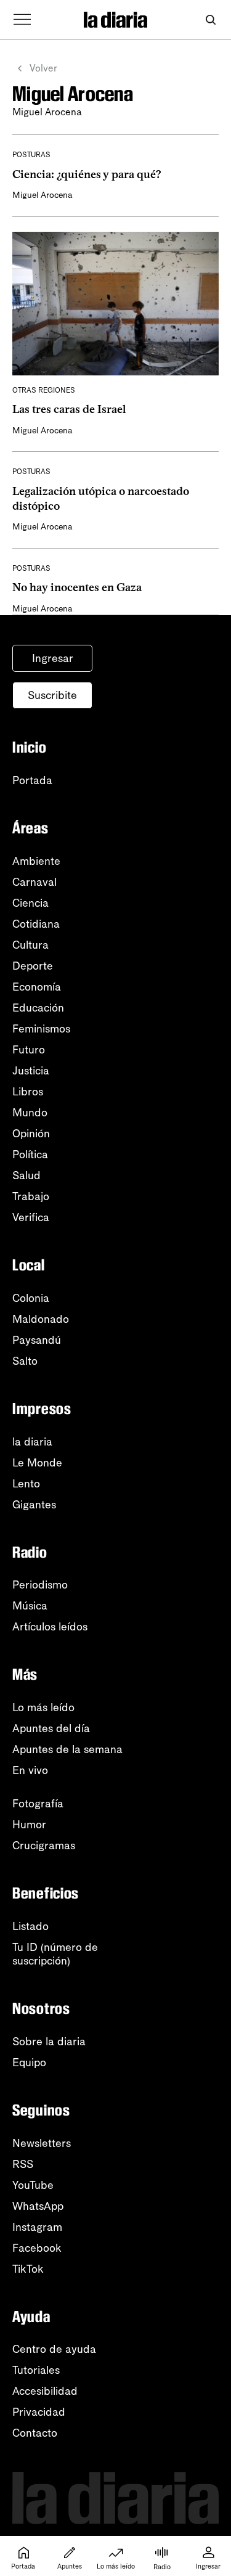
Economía (37, 987)
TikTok (28, 2269)
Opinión (31, 1134)
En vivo (30, 1770)
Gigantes (34, 1505)
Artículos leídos (50, 1627)
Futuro (29, 1050)
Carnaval (34, 882)
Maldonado (41, 1319)
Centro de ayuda (54, 2349)
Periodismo (40, 1585)
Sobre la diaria (49, 2042)
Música (30, 1606)
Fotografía (38, 1804)
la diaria (32, 1442)
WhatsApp (38, 2206)
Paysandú (37, 1340)
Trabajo (31, 1196)
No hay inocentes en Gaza (77, 587)
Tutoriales (36, 2370)
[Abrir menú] (22, 20)
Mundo (30, 1113)
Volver (43, 68)
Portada (32, 780)
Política (30, 1155)
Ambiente (36, 861)
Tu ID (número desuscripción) (55, 1954)
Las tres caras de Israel (69, 409)
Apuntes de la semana (67, 1749)
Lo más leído (43, 1707)
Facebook (37, 2248)
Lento (26, 1484)
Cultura (30, 945)
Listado (30, 1926)
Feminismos (41, 1029)
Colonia (31, 1298)
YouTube (33, 2185)
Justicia (31, 1071)
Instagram (37, 2227)
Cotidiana (36, 924)
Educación (38, 1008)
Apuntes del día (51, 1728)
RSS (23, 2164)
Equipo (29, 2063)
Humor (29, 1825)
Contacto (35, 2433)
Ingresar (53, 658)
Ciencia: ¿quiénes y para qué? (87, 174)
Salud (26, 1176)
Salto (25, 1361)
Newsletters (42, 2143)
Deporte (33, 966)
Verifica (31, 1217)
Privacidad (39, 2412)
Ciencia (30, 903)
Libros (28, 1092)
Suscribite (52, 695)
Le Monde (37, 1463)
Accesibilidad (45, 2391)
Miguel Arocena (43, 195)
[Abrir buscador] (210, 20)
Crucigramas (44, 1846)
